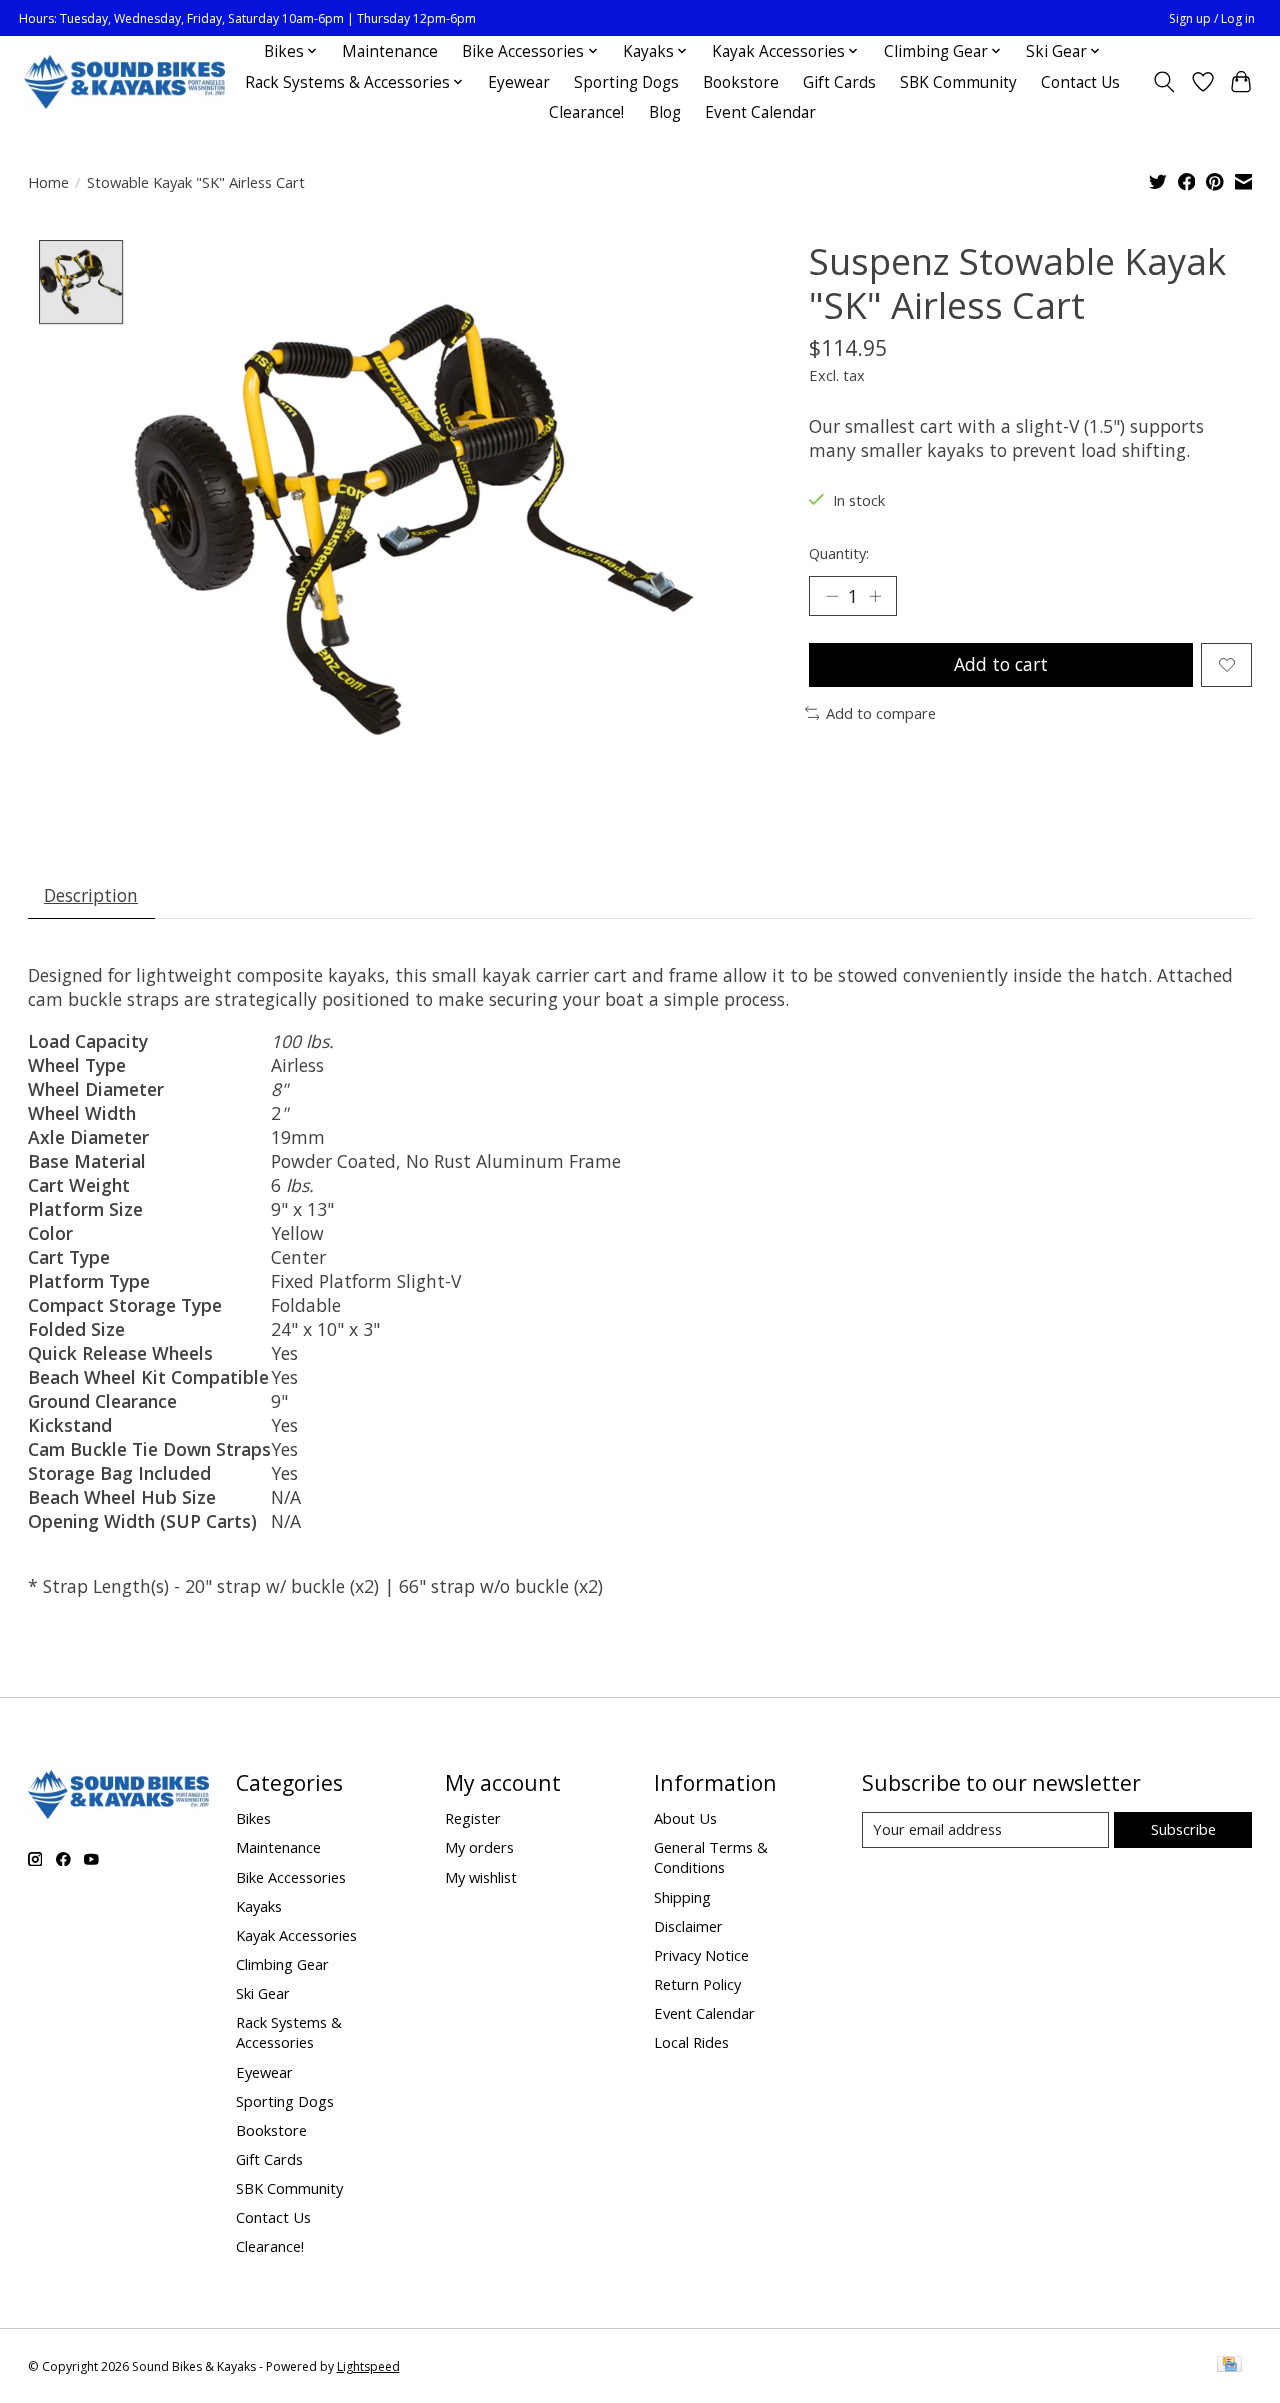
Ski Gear (263, 1993)
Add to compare (881, 713)
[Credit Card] (1229, 2366)
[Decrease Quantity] (832, 596)
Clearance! (586, 112)
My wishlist (481, 1877)
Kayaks (259, 1906)
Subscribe (1183, 1829)
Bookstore (741, 82)
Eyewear (519, 82)
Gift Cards (839, 82)
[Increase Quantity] (875, 596)
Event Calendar (760, 112)
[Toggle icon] (1163, 82)
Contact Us (1080, 82)
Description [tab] (91, 895)
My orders (479, 1847)
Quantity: (839, 553)
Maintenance (390, 51)
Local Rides (691, 2042)
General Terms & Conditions (711, 1857)
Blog (665, 112)
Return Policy (697, 1984)
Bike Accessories (291, 1877)
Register (473, 1818)
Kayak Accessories (296, 1935)
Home (48, 182)
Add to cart (1001, 664)
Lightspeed (368, 2366)
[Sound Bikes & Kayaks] (124, 82)
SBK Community (958, 82)
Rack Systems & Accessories (289, 2032)
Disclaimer (688, 1926)
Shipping (682, 1897)
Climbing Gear (282, 1964)
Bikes (253, 1818)
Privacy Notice (701, 1955)
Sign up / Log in (1212, 18)
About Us (685, 1818)
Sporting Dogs (626, 82)
